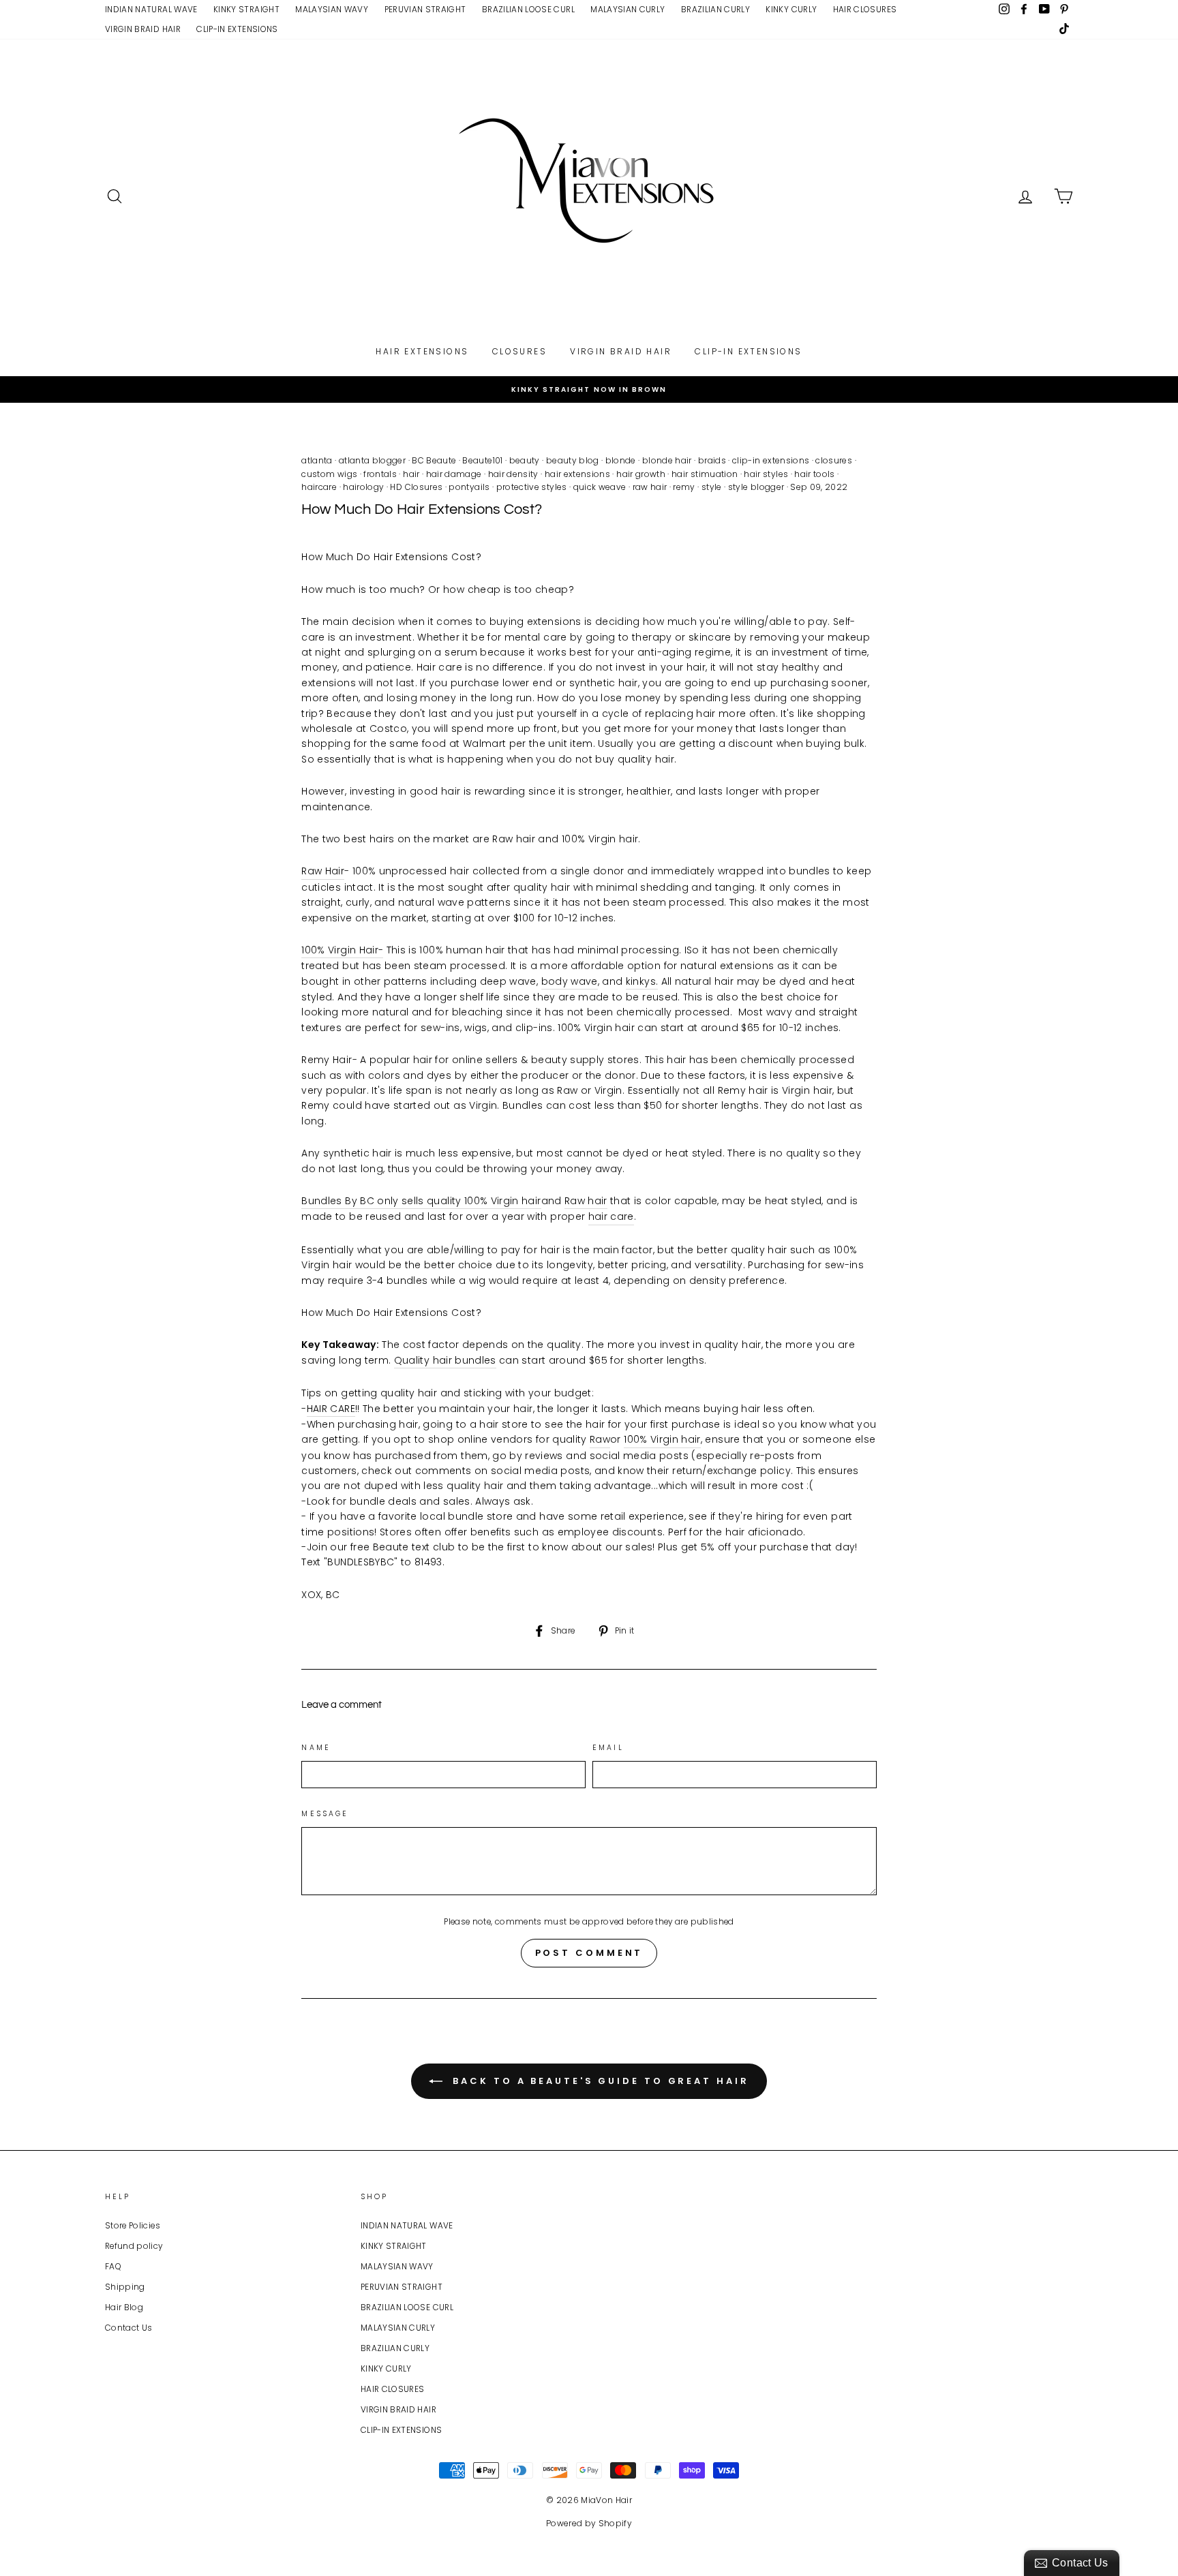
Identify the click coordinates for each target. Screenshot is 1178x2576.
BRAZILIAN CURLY (715, 10)
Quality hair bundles (445, 1360)
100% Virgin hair (662, 1439)
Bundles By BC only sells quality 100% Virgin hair (421, 1201)
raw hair (650, 487)
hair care (611, 1216)
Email (608, 1748)
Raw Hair (323, 871)
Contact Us (129, 2328)
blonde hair (667, 460)
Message (325, 1814)
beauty (525, 460)
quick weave (600, 487)
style (712, 487)
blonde (621, 460)
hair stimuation (705, 474)
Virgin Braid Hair (621, 351)
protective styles (532, 487)
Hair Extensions (422, 351)
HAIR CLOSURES (865, 10)
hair (411, 474)
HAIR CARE (331, 1409)
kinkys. (642, 981)
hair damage (454, 474)
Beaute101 (482, 460)
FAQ (113, 2267)
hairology (363, 487)
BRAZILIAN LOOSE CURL (528, 10)
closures (834, 460)
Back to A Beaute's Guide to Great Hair (598, 2081)
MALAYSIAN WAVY (332, 10)
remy (684, 487)
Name (316, 1748)
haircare (319, 487)
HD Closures (416, 487)
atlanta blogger (372, 460)
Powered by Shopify (589, 2523)
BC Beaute (434, 460)
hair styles (766, 474)
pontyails (469, 487)
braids (712, 460)
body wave (570, 981)
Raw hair (586, 1201)
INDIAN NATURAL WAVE (151, 10)
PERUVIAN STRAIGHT (425, 10)
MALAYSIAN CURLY (628, 10)
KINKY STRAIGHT (246, 10)
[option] (589, 389)
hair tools (815, 474)
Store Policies (133, 2226)
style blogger (756, 487)
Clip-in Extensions (748, 351)
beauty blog (573, 460)
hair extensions (577, 474)
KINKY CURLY (791, 10)
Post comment (589, 1953)
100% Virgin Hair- (342, 950)
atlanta (317, 460)
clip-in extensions (771, 460)
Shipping (125, 2287)
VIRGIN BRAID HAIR (143, 29)
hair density (513, 474)
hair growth (641, 474)
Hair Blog (124, 2307)
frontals (380, 474)
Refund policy (134, 2246)
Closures (519, 351)
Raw (600, 1439)
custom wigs (329, 474)
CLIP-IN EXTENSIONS (237, 29)
